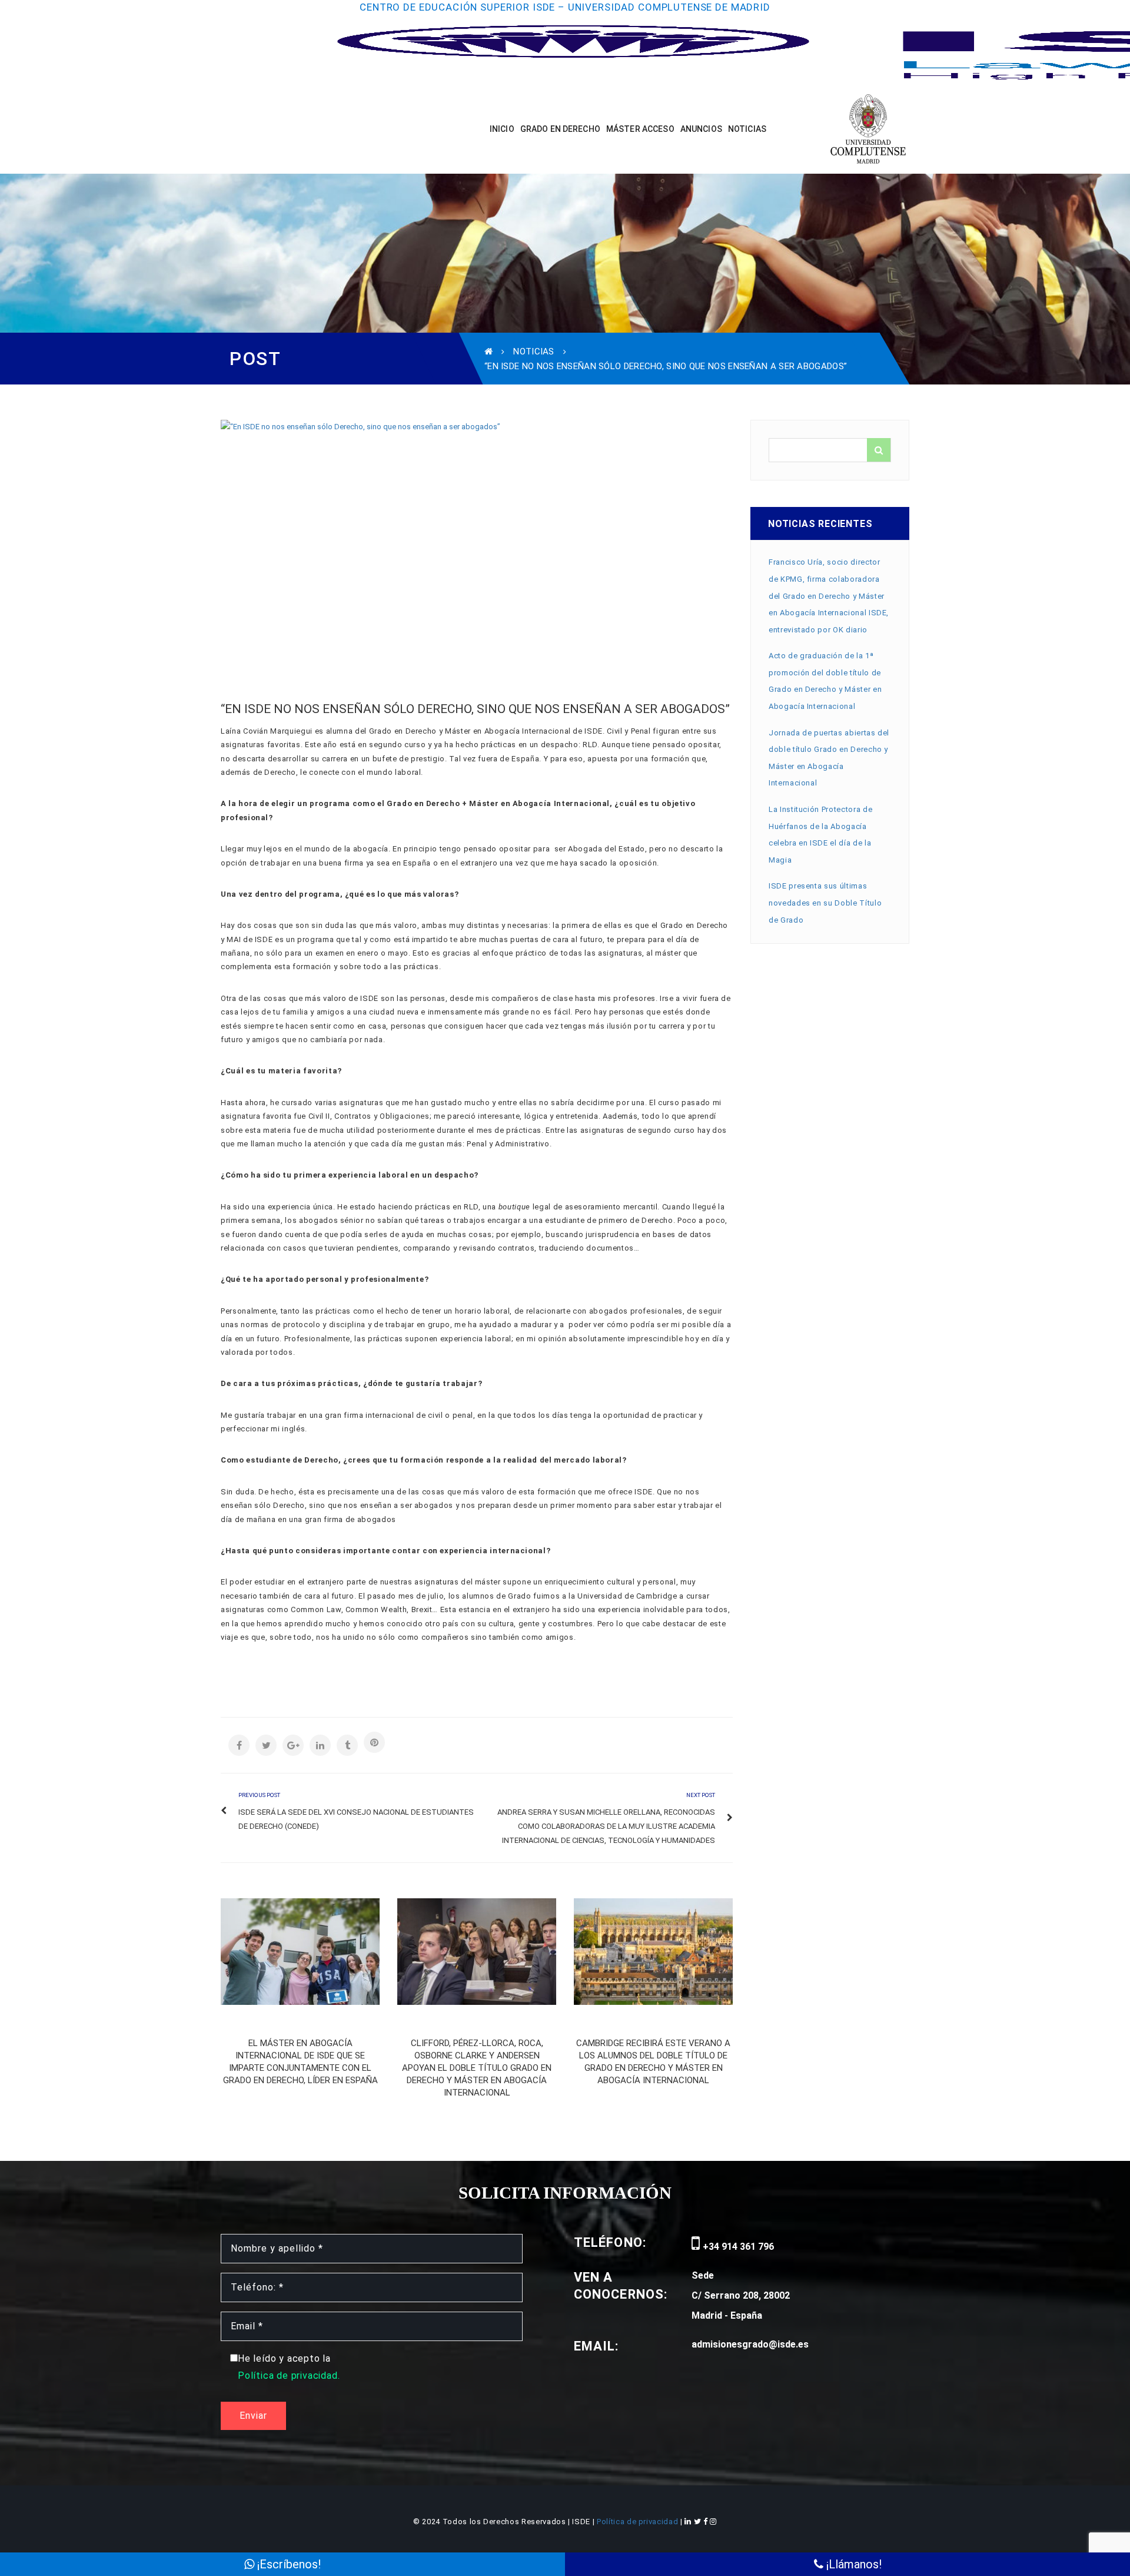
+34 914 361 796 (737, 2247)
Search (879, 450)
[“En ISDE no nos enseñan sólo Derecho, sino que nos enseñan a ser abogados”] (477, 544)
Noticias (534, 352)
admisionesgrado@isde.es (750, 2344)
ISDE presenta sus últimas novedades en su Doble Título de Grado (825, 903)
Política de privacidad (639, 2522)
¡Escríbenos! (288, 2564)
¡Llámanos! (853, 2564)
